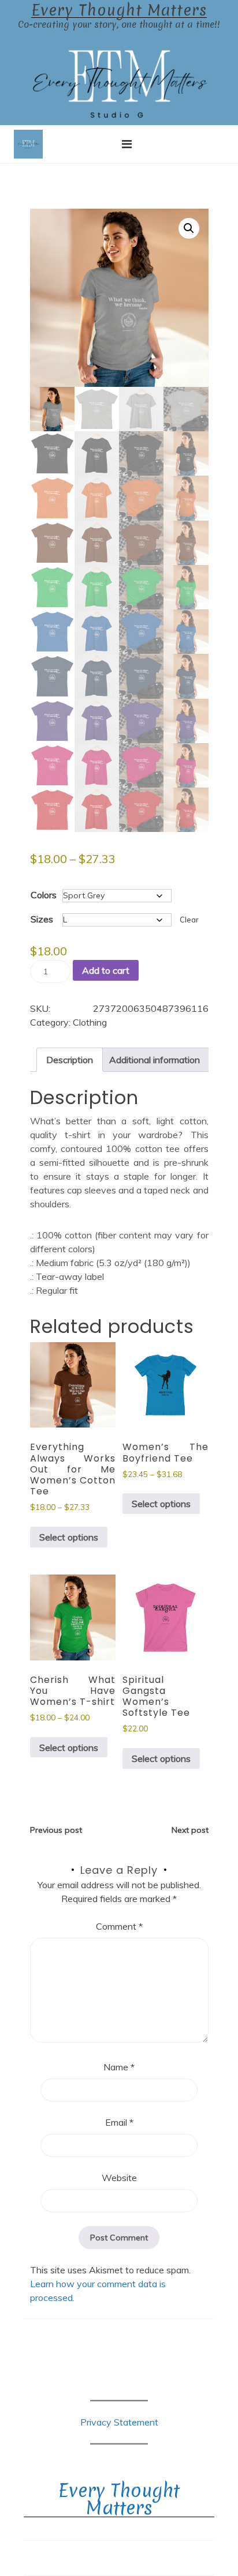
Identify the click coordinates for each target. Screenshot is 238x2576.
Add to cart (106, 970)
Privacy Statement (119, 2422)
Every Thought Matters (119, 10)
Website (119, 2178)
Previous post (56, 1830)
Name (119, 2067)
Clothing (90, 1022)
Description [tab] (70, 1060)
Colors (44, 895)
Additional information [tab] (155, 1060)
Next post (190, 1830)
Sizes (42, 919)
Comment (119, 1926)
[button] (189, 228)
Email (119, 2122)
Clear (189, 920)
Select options (69, 1537)
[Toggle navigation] (127, 144)
